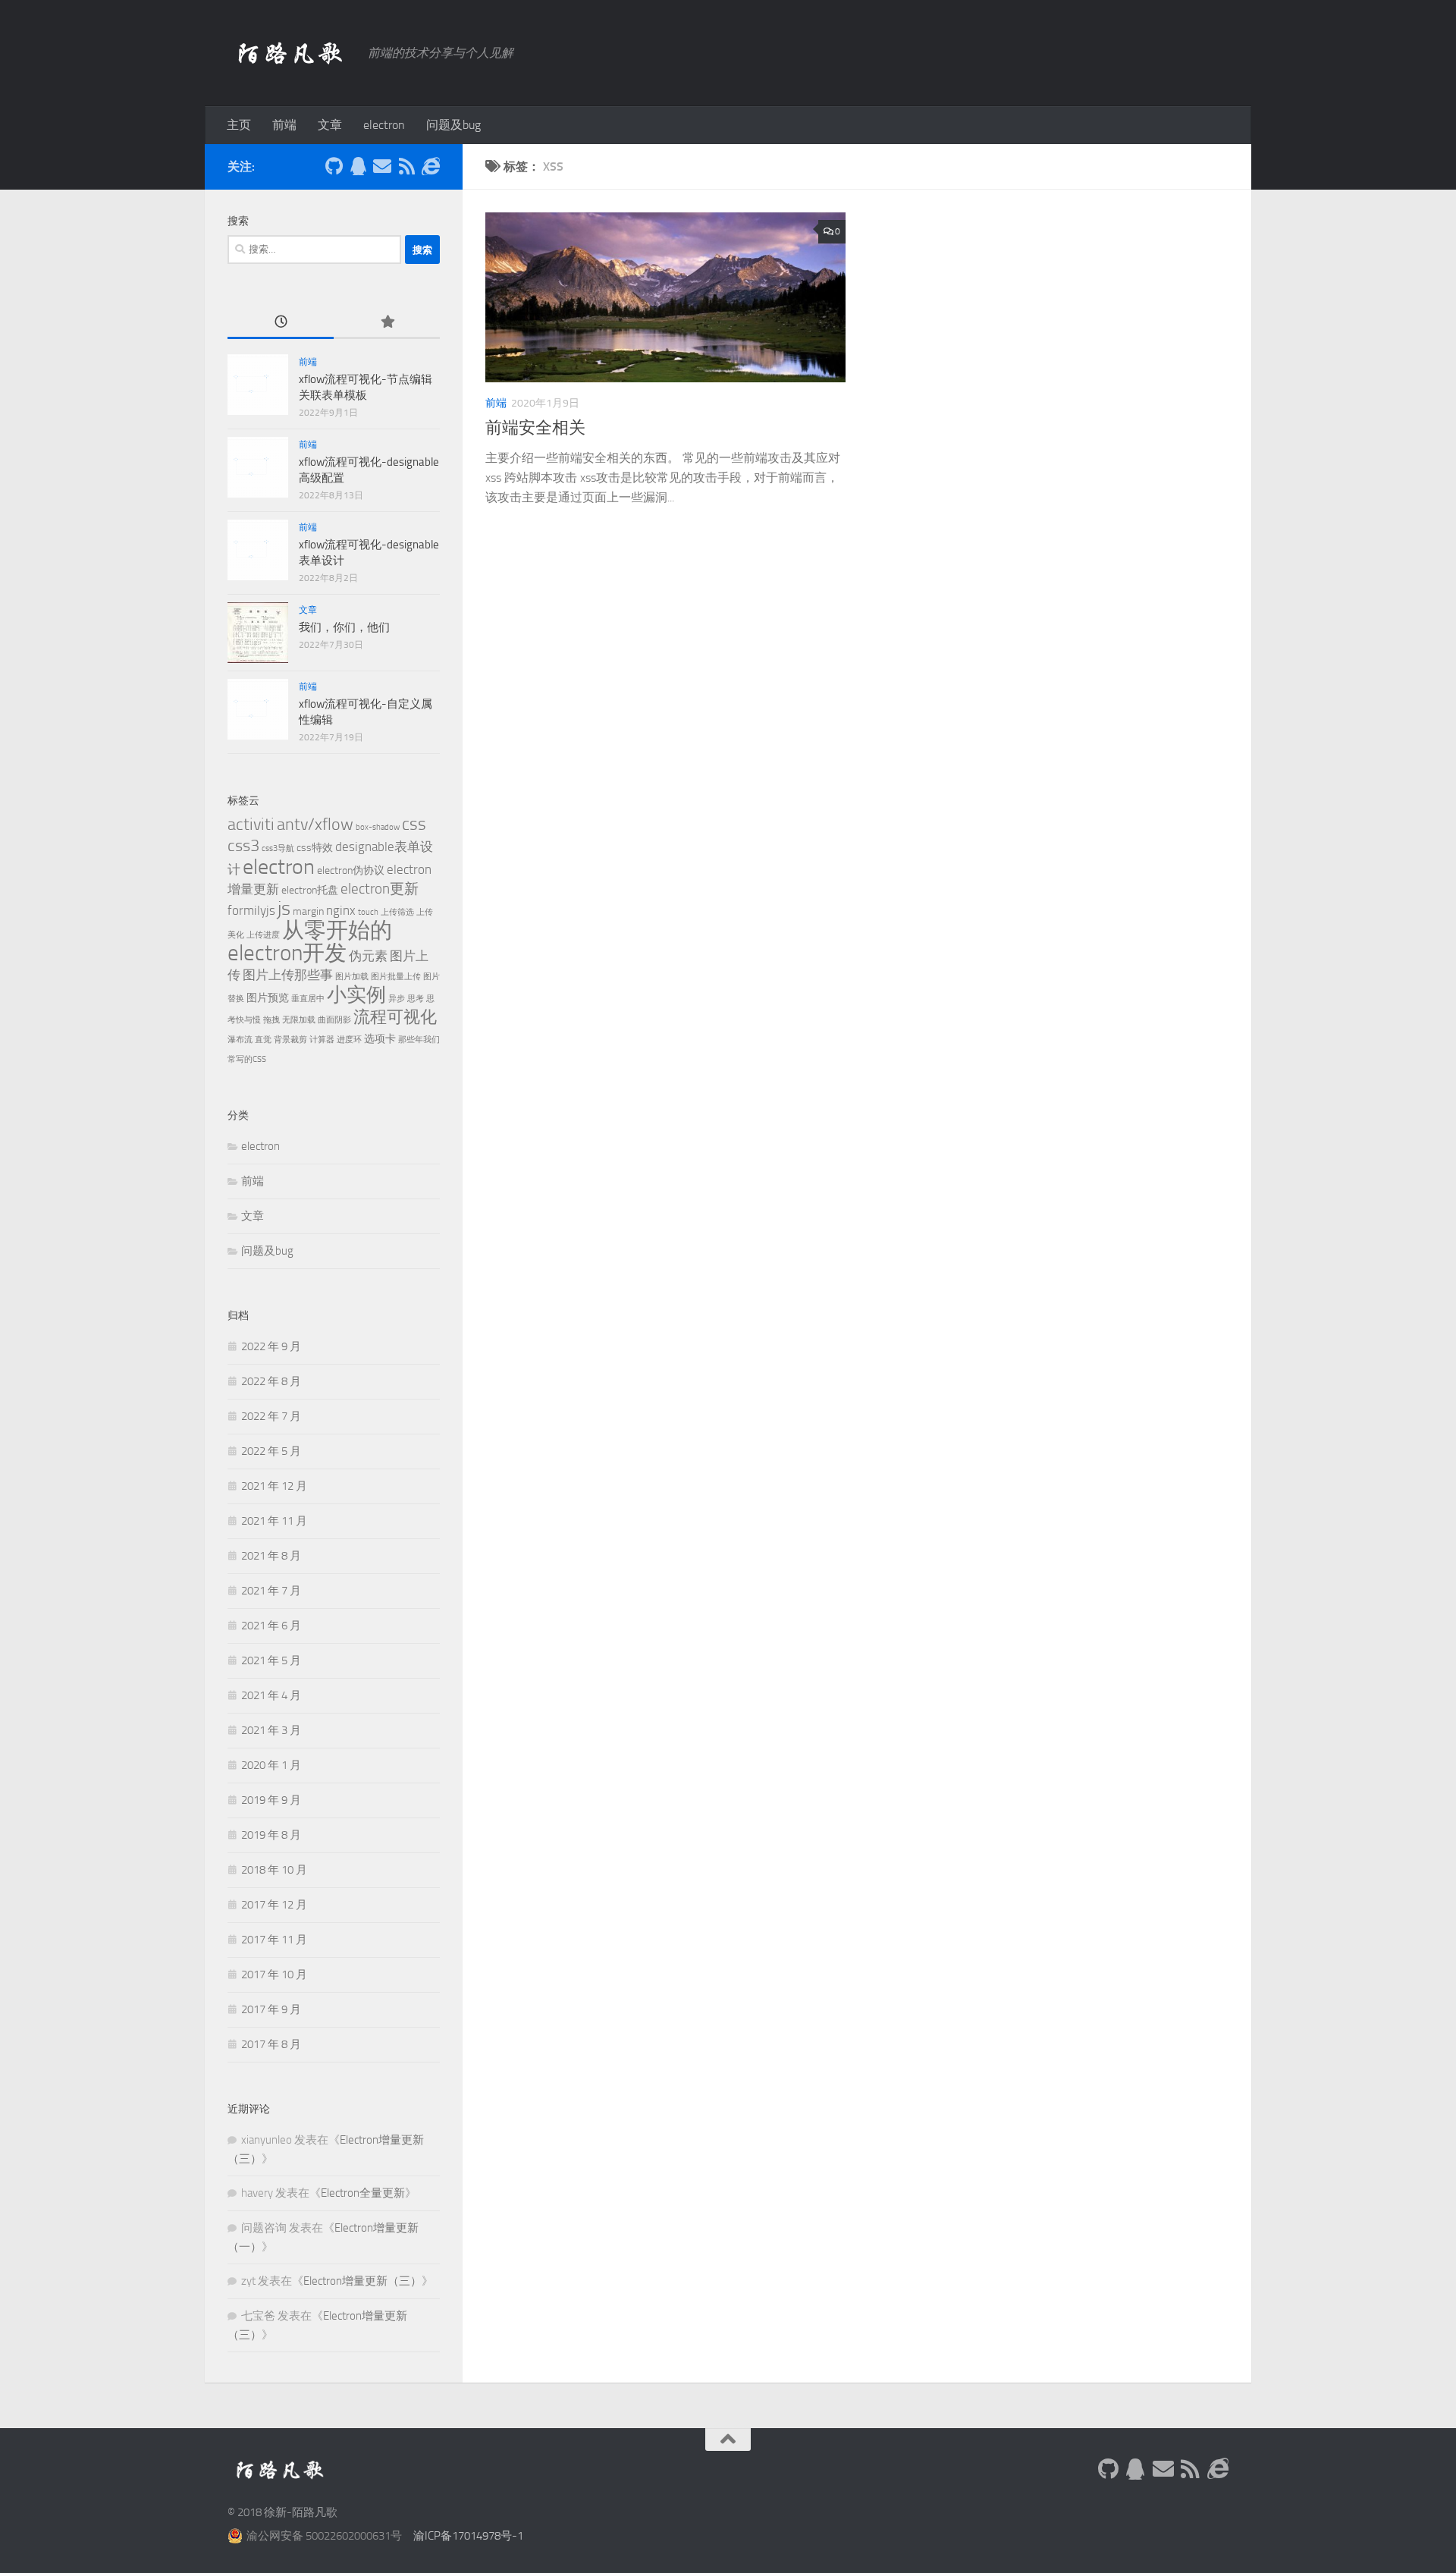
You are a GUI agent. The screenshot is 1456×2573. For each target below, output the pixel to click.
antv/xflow (315, 824)
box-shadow (378, 827)
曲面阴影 (334, 1020)
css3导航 (278, 848)
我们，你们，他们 (344, 627)
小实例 (356, 995)
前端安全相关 (535, 428)
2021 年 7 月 (271, 1591)
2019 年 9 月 (271, 1800)
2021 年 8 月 (271, 1556)
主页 (239, 125)
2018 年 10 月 (274, 1870)
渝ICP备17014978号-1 (468, 2536)
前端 (284, 125)
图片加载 (352, 977)
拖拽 (271, 1020)
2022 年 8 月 (271, 1381)
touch (368, 912)
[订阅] (406, 166)
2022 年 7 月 (271, 1416)
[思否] (431, 166)
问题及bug (453, 125)
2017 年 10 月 (274, 1975)
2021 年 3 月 (271, 1730)
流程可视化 (395, 1017)
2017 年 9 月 (271, 2009)
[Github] (334, 166)
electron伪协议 (351, 870)
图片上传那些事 (288, 975)
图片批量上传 (396, 977)
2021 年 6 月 (271, 1626)
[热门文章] (387, 323)
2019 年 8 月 (271, 1835)
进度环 (349, 1040)
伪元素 (368, 956)
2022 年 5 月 (271, 1451)
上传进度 (263, 935)
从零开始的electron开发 (310, 942)
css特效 (315, 848)
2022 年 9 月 (271, 1346)
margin (308, 911)
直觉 (263, 1040)
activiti (251, 824)
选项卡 (380, 1039)
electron (384, 125)
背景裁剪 (290, 1040)
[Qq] (358, 166)
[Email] (382, 166)
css (414, 824)
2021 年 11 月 (274, 1521)
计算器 (322, 1040)
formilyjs (251, 910)
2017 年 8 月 (271, 2044)
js (284, 908)
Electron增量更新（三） (362, 2281)
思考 (416, 999)
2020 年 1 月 (271, 1765)
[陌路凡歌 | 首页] (290, 53)
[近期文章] (281, 323)
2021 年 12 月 (274, 1486)
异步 (397, 999)
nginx (341, 910)
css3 (243, 845)
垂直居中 (308, 999)
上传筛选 (397, 912)
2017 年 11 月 (274, 1940)
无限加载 (299, 1020)
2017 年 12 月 (274, 1905)
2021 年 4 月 (271, 1695)
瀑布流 (240, 1040)
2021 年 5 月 (271, 1660)
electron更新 (380, 889)
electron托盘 (310, 890)
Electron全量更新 (363, 2193)
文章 (330, 125)
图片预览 (268, 998)
